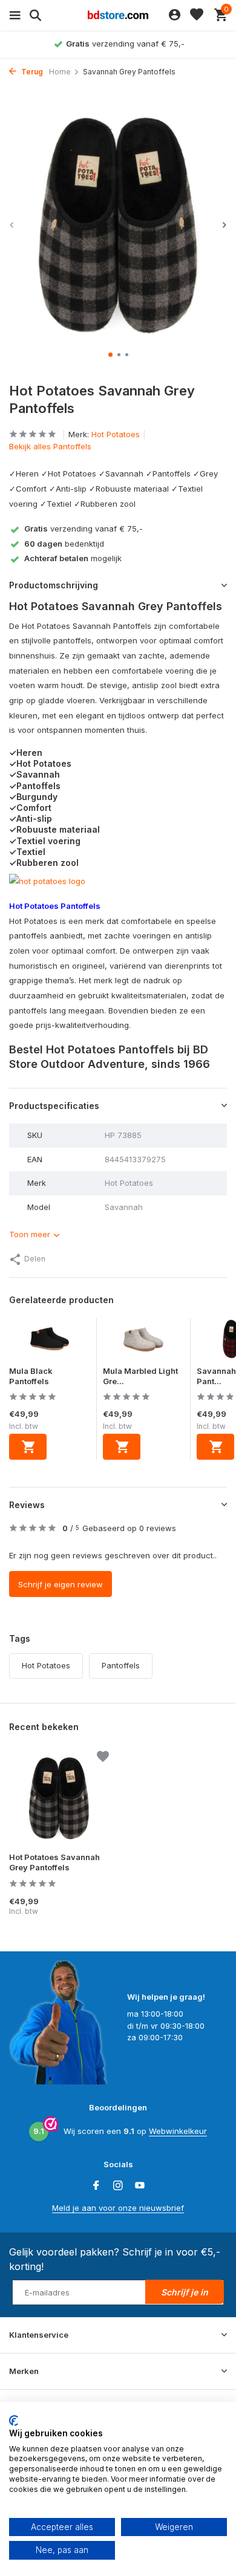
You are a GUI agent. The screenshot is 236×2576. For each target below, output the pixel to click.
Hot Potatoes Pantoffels (55, 906)
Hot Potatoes (116, 434)
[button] (110, 355)
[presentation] (12, 225)
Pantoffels (121, 1665)
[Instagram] (118, 2186)
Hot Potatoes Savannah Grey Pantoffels (54, 1862)
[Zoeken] (34, 15)
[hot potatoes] (47, 880)
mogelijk (73, 558)
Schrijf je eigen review (61, 1584)
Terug (31, 72)
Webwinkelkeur (178, 2131)
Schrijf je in (185, 2292)
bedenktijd (64, 544)
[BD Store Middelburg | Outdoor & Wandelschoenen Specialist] (118, 15)
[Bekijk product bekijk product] (28, 1447)
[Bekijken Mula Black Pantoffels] (50, 1342)
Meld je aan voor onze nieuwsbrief (118, 2208)
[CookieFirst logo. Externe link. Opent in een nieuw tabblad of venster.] (14, 2421)
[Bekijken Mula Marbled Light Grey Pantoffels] (143, 1342)
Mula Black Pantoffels (31, 1376)
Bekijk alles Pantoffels (50, 446)
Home (60, 72)
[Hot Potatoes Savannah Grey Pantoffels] (59, 1798)
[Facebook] (96, 2186)
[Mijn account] (175, 15)
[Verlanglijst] (197, 15)
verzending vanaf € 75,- (84, 529)
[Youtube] (140, 2186)
